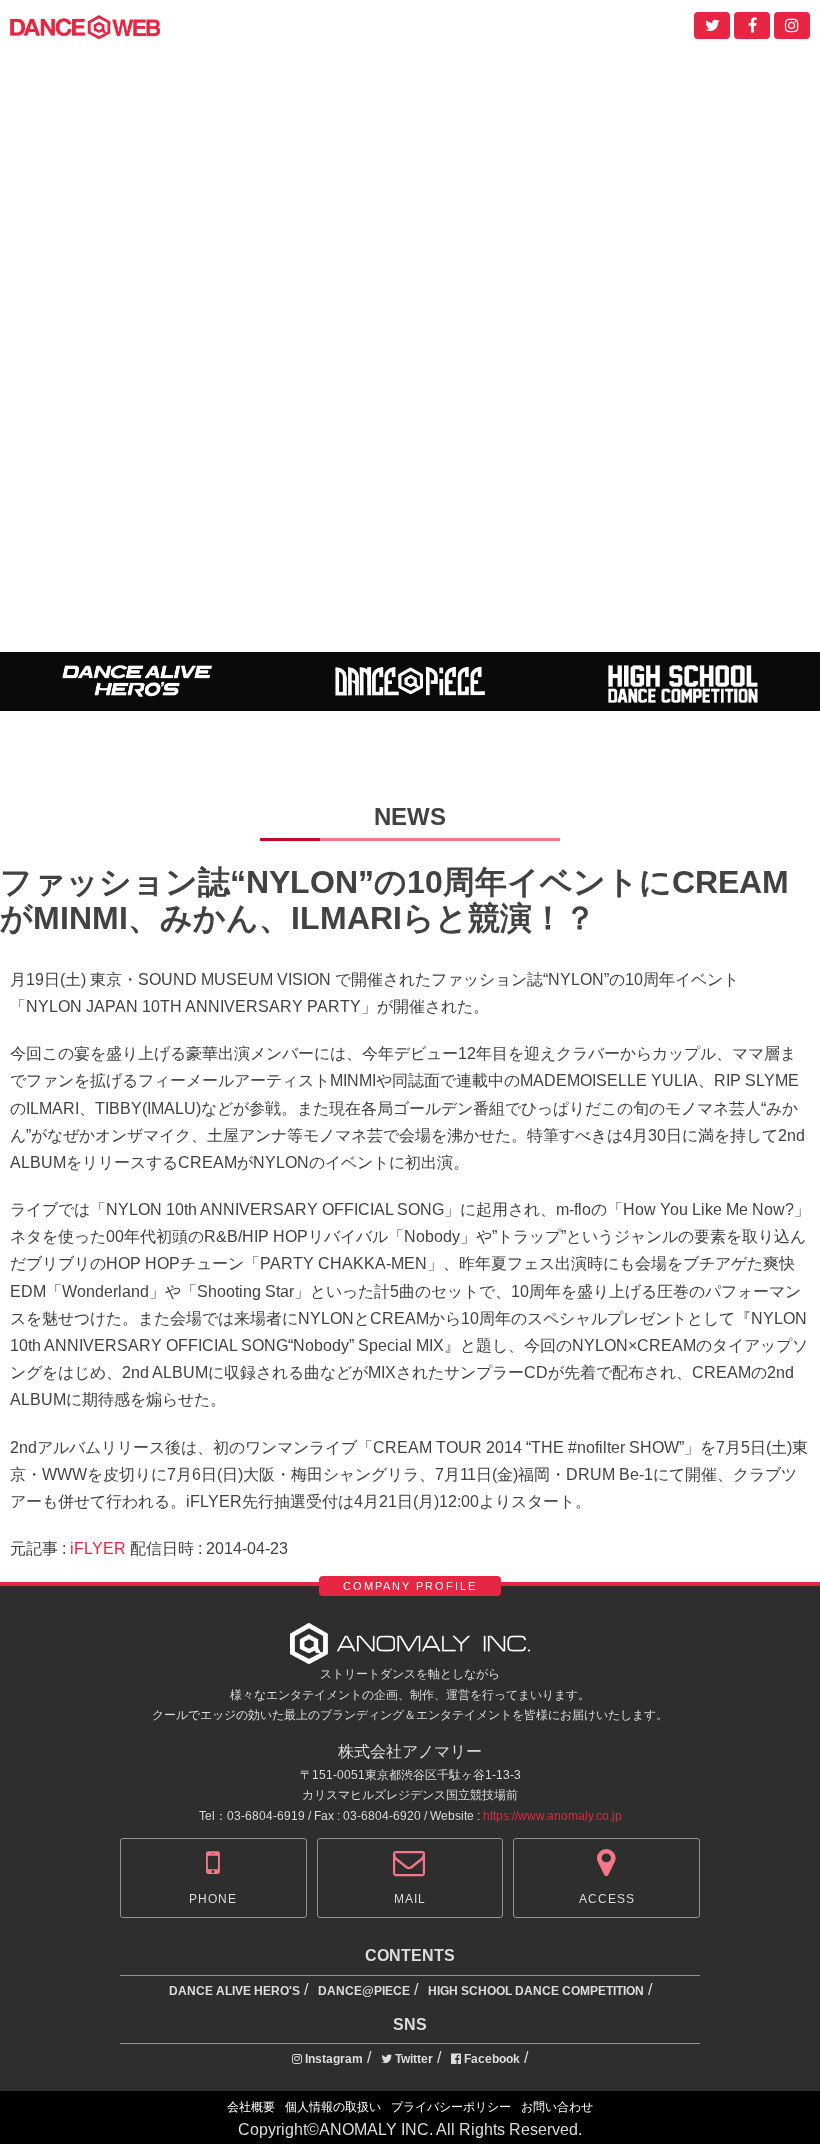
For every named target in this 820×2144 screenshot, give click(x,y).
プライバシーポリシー (451, 2107)
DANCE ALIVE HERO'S (234, 1991)
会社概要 (251, 2107)
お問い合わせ (557, 2107)
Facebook (490, 2059)
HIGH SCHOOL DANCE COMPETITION (536, 1991)
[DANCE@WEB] (85, 25)
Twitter (412, 2059)
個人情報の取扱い (333, 2107)
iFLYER (98, 1548)
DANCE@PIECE (364, 1991)
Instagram (332, 2059)
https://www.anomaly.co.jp (552, 1816)
